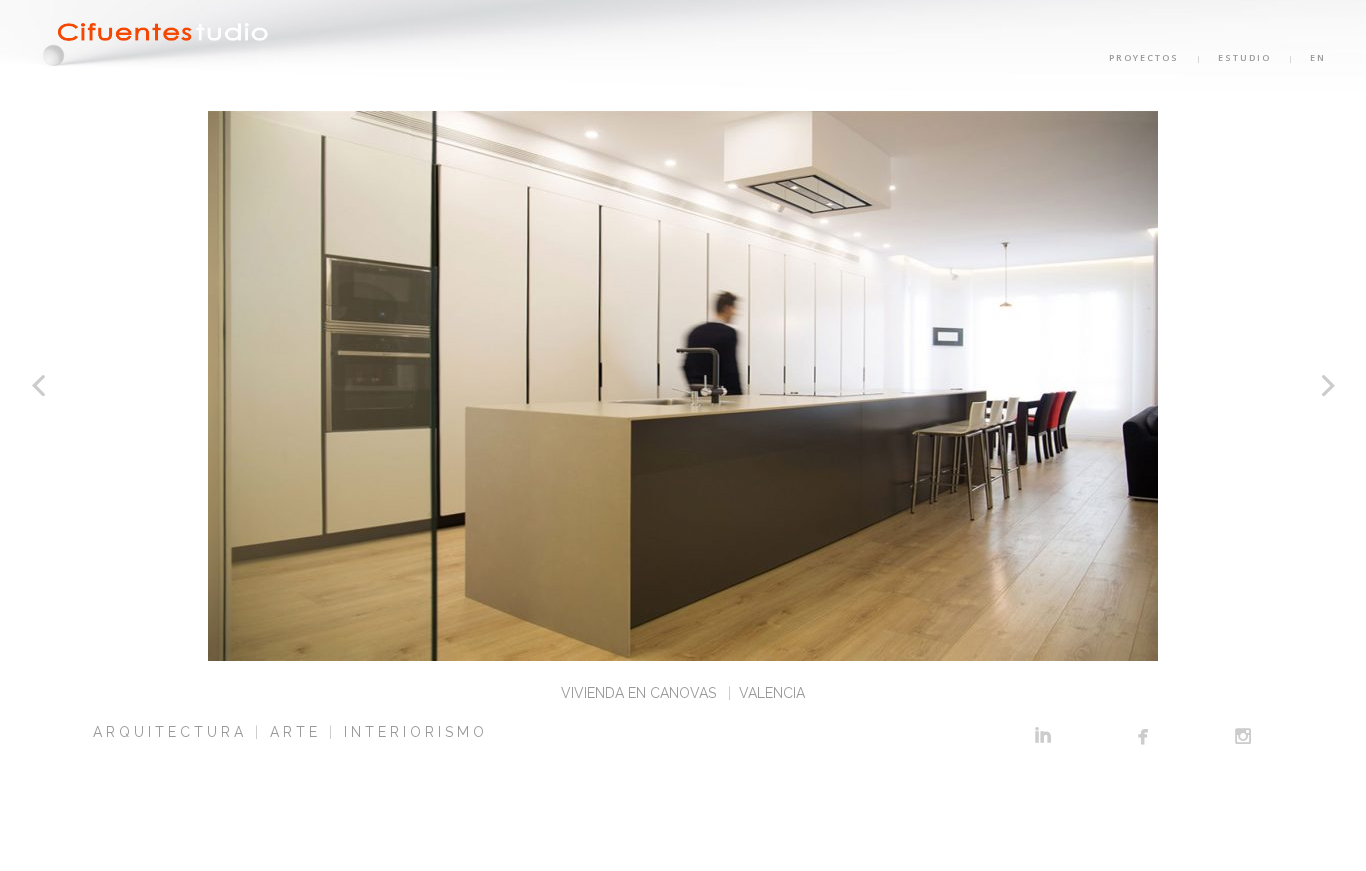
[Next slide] (1328, 386)
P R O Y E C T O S (1144, 57)
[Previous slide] (38, 386)
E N (1317, 57)
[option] (683, 386)
